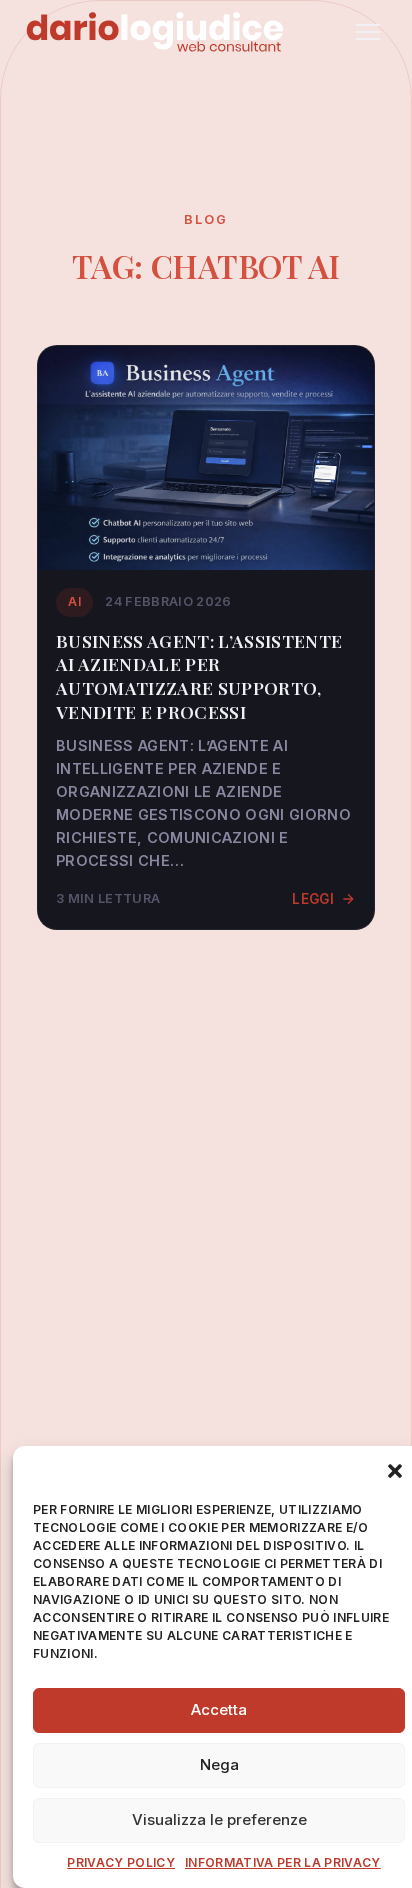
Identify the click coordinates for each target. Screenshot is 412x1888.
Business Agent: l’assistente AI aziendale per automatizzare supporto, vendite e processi (199, 676)
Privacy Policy (121, 1862)
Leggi (313, 899)
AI (74, 601)
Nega (219, 1764)
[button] (395, 1471)
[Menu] (368, 32)
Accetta (219, 1709)
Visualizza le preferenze (219, 1819)
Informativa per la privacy (283, 1862)
